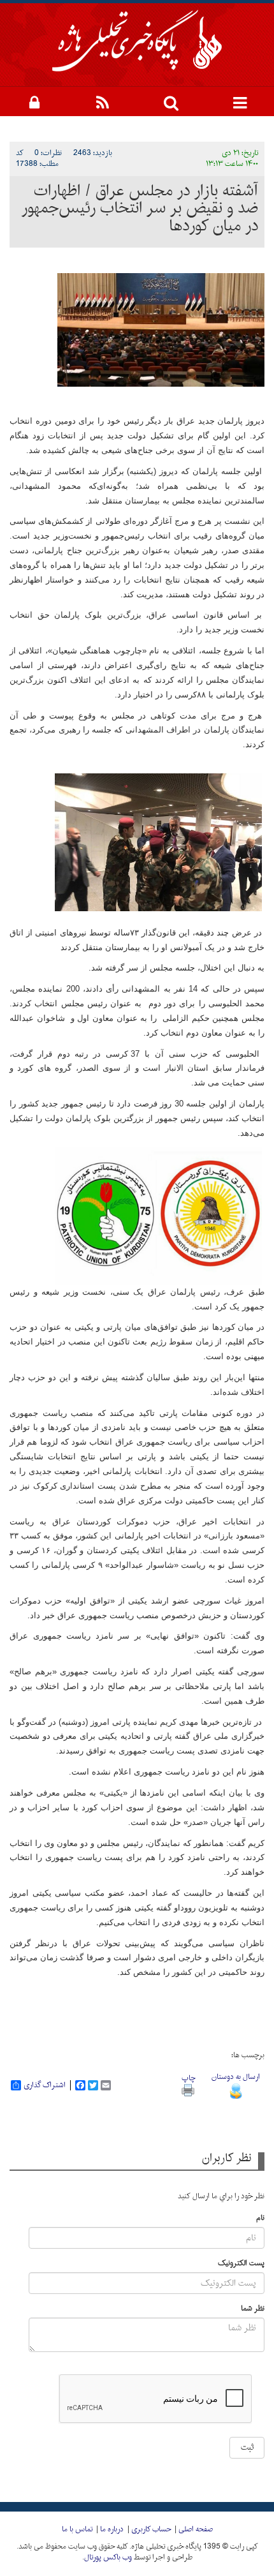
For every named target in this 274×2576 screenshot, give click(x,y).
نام (260, 2218)
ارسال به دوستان (236, 2077)
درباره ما (112, 2529)
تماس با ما (77, 2529)
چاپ (188, 2078)
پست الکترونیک (241, 2264)
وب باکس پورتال (108, 2557)
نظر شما (253, 2309)
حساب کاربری (151, 2529)
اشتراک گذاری (45, 2085)
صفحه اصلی (196, 2529)
